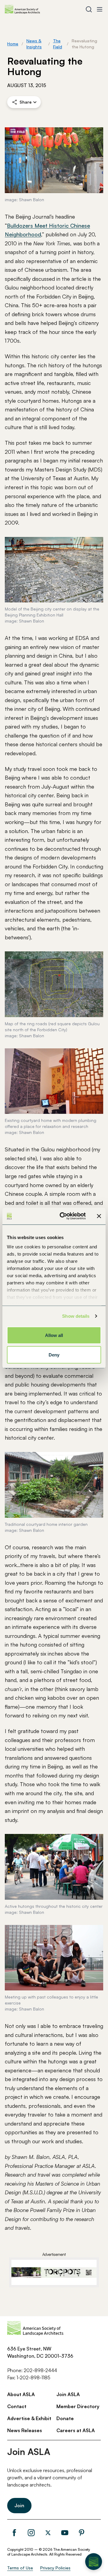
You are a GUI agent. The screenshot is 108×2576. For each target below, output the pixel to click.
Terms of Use (20, 2568)
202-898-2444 (40, 2370)
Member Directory (78, 2406)
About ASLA (21, 2394)
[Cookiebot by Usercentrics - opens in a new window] (63, 1216)
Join (19, 2505)
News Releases (25, 2430)
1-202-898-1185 (33, 2377)
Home (13, 44)
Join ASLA (68, 2394)
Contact (17, 2406)
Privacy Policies (55, 2568)
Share (25, 102)
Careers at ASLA (76, 2430)
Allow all (54, 1335)
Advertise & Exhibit (29, 2418)
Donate (65, 2418)
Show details (76, 1316)
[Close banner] (99, 1216)
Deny (54, 1355)
